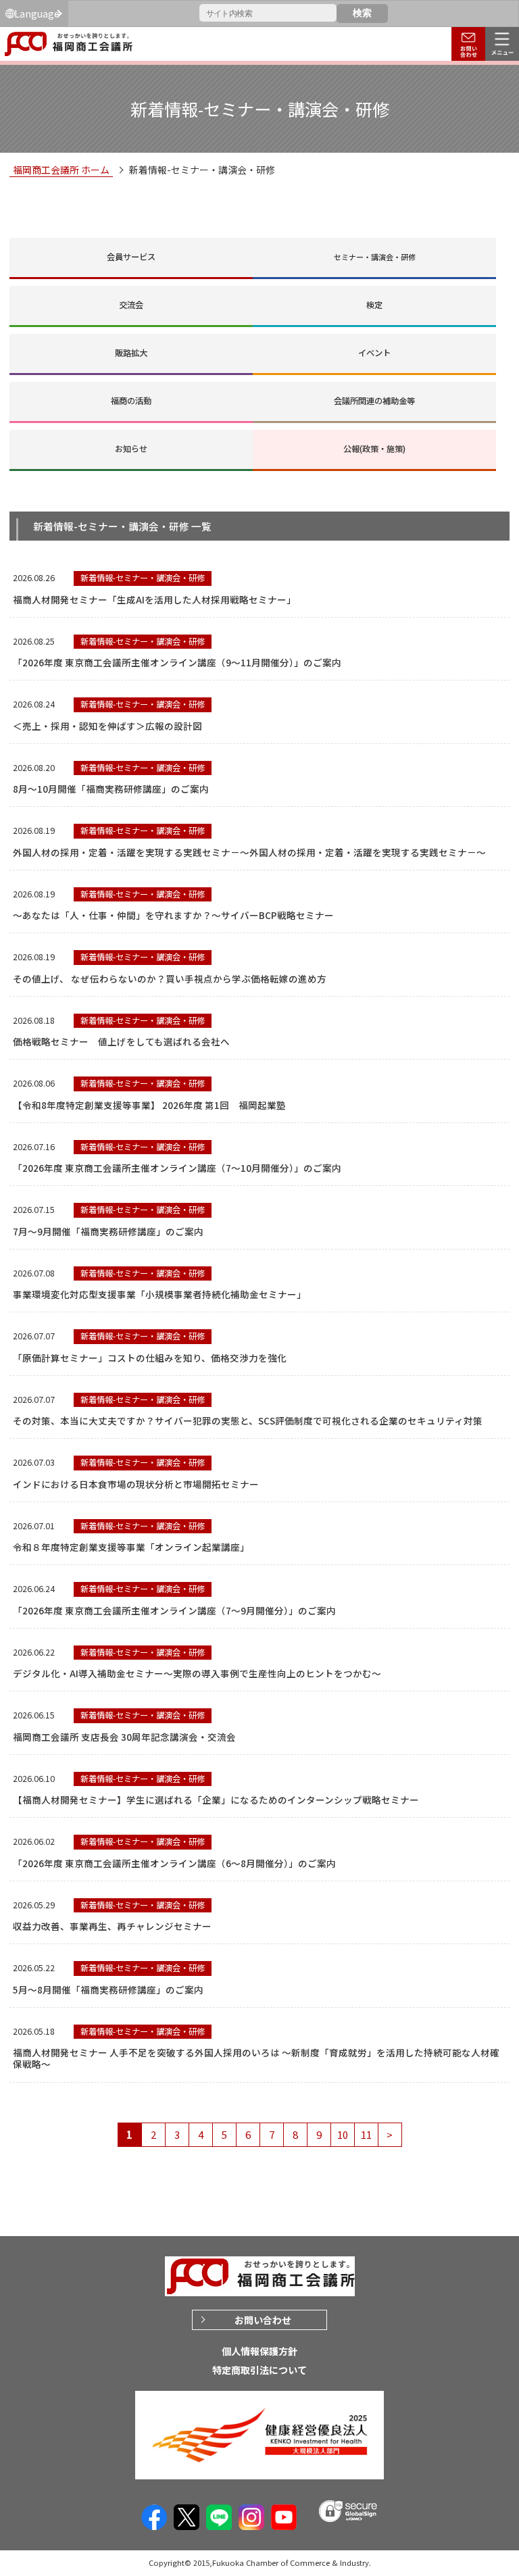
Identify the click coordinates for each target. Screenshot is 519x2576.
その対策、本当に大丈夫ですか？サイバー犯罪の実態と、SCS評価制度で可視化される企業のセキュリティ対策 (248, 1420)
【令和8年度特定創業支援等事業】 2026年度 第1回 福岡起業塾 (149, 1105)
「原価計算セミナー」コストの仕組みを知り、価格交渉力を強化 (150, 1358)
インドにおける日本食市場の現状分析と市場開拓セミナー (136, 1484)
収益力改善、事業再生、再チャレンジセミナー (112, 1926)
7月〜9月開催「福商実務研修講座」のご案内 (108, 1231)
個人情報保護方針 (259, 2351)
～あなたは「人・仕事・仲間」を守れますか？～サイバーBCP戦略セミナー (173, 915)
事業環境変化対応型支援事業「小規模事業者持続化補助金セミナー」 (159, 1294)
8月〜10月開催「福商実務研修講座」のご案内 (111, 789)
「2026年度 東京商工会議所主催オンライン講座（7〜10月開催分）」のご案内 (177, 1168)
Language (37, 14)
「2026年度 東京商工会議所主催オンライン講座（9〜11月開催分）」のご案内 (177, 662)
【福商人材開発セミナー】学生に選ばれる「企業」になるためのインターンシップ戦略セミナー (216, 1800)
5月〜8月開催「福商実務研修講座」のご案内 (108, 1989)
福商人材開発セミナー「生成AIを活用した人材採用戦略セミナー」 (154, 599)
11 (366, 2134)
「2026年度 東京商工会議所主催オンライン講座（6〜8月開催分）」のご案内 (174, 1863)
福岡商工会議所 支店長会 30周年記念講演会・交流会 (124, 1737)
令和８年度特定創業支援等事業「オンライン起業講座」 (131, 1547)
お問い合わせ (263, 2320)
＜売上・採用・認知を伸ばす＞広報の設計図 (107, 726)
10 (343, 2134)
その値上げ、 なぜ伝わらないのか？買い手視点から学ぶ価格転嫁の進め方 (170, 979)
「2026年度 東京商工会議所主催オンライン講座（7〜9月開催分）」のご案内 (174, 1610)
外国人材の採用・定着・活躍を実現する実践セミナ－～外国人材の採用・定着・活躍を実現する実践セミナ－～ (249, 852)
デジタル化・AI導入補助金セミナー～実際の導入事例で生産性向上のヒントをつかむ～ (197, 1673)
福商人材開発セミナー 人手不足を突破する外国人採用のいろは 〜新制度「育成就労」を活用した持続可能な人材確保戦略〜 (256, 2058)
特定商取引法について (259, 2370)
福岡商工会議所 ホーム (61, 170)
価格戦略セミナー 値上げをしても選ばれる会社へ (121, 1041)
